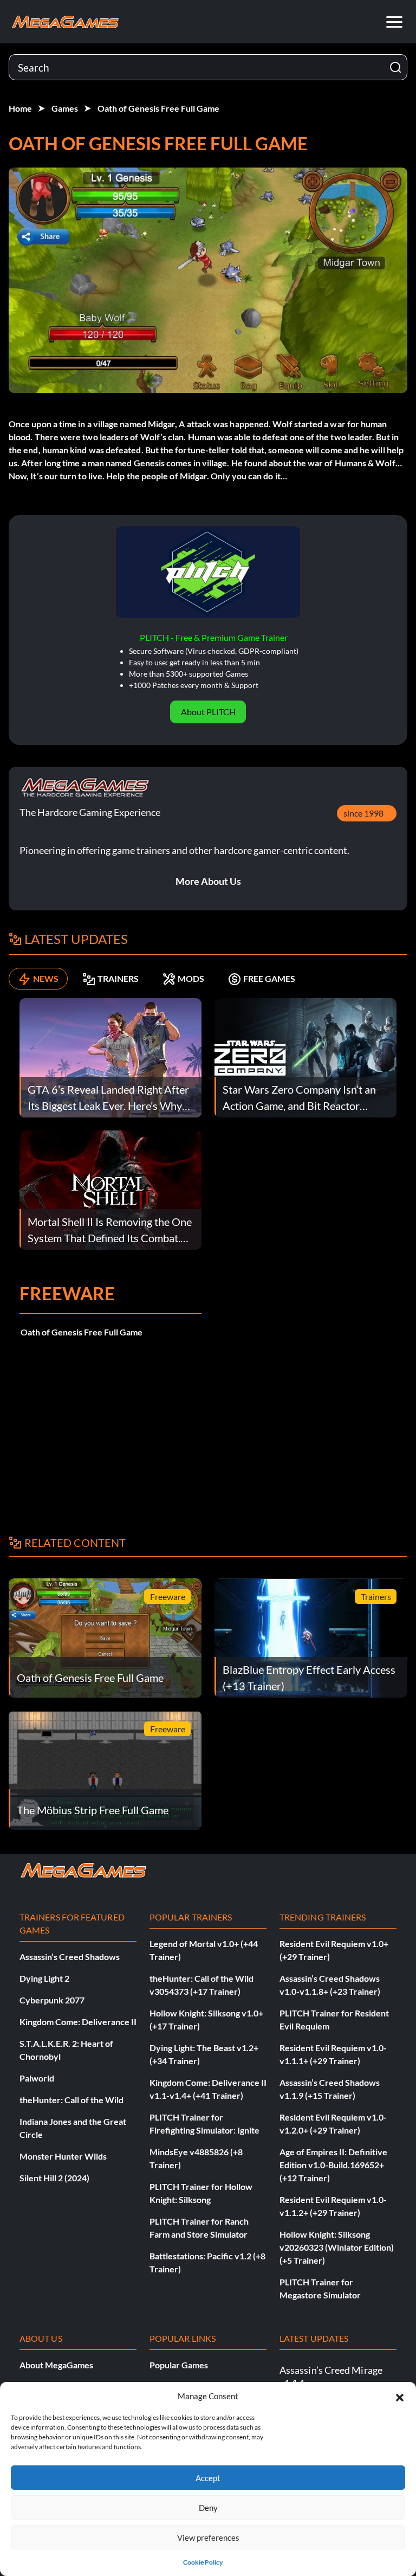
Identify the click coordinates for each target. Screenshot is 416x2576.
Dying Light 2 (44, 1978)
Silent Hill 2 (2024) (54, 2178)
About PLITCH (208, 712)
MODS (191, 978)
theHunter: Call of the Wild (71, 2100)
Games (65, 108)
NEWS (46, 978)
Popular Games (179, 2365)
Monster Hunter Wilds (63, 2156)
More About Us (208, 881)
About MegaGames (56, 2365)
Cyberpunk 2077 (52, 2000)
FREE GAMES (269, 978)
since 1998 (363, 813)
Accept (208, 2478)
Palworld (37, 2078)
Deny (208, 2508)
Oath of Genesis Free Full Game (158, 108)
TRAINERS (118, 978)
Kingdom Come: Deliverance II (78, 2022)
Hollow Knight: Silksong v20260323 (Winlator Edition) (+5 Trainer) (337, 2247)
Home (20, 108)
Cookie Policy (203, 2562)
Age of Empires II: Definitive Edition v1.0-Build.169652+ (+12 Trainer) (333, 2165)
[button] (400, 2396)
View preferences (208, 2538)
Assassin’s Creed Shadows (70, 1957)
